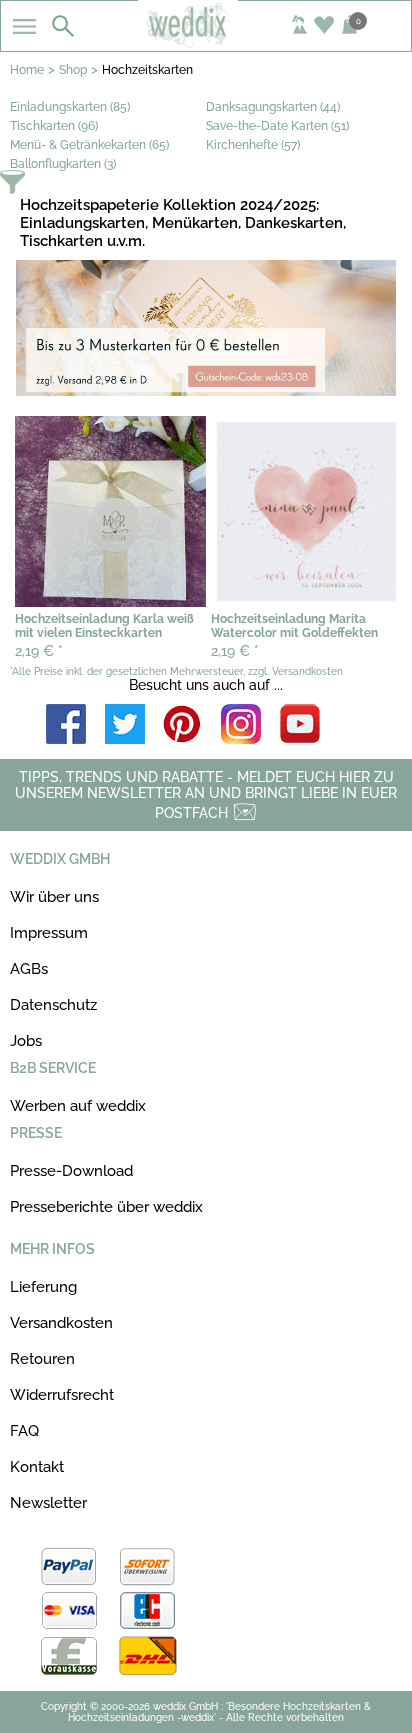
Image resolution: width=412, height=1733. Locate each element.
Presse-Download (71, 1171)
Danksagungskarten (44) (273, 107)
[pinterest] (183, 725)
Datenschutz (53, 1005)
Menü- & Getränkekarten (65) (89, 145)
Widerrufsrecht (62, 1395)
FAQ (24, 1431)
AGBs (29, 969)
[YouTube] (300, 725)
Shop (73, 70)
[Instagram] (241, 725)
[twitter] (125, 725)
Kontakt (37, 1467)
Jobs (26, 1041)
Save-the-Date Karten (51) (277, 126)
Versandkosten (61, 1323)
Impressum (49, 933)
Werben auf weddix (78, 1106)
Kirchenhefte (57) (253, 145)
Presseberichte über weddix (106, 1207)
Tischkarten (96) (54, 126)
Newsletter (48, 1503)
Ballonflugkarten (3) (63, 164)
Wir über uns (54, 897)
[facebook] (66, 725)
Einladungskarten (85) (70, 107)
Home (27, 70)
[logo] (206, 42)
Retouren (42, 1359)
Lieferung (43, 1287)
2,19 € (39, 651)
